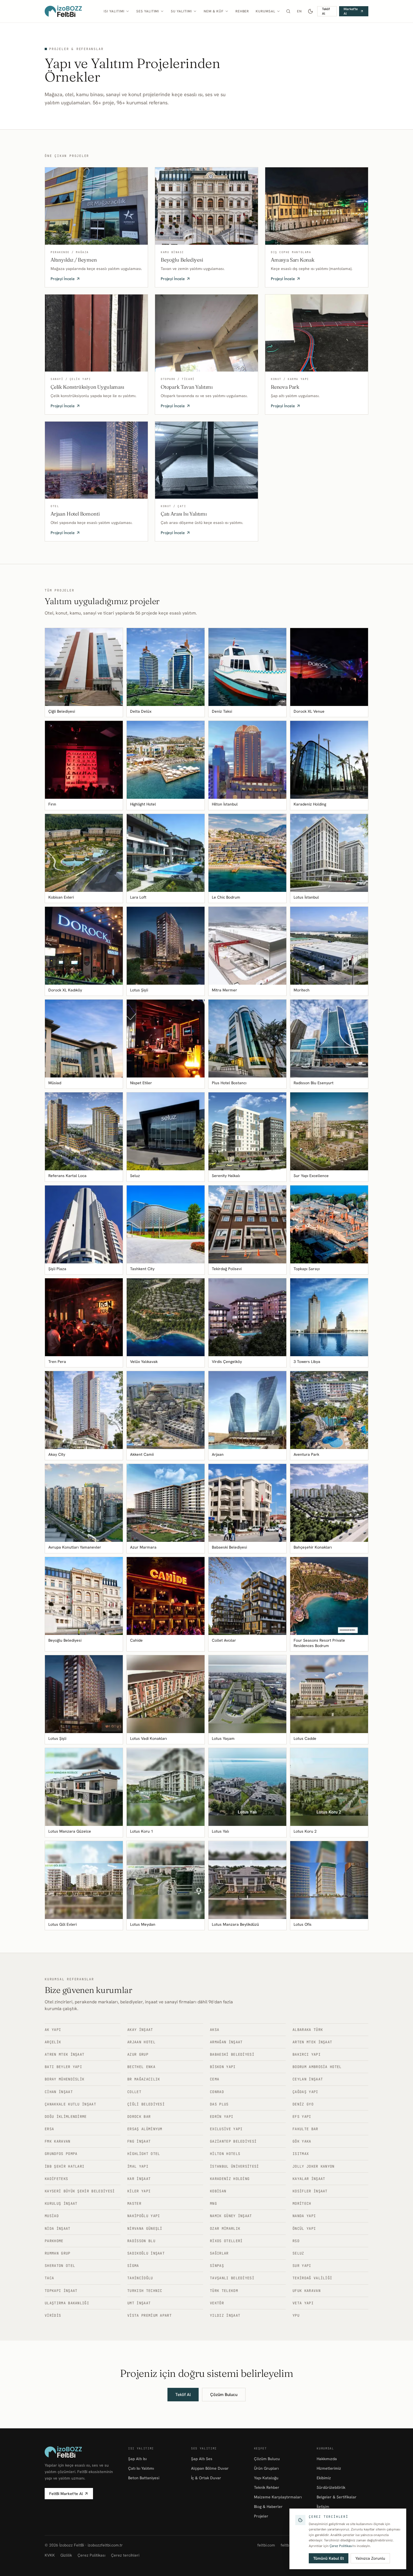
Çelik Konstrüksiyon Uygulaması (87, 387)
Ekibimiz (324, 2478)
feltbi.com (266, 2545)
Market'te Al (351, 11)
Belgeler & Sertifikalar (337, 2497)
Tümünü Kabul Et (329, 2558)
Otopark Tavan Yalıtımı (187, 387)
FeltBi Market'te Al (66, 2494)
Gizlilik (66, 2555)
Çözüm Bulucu (224, 2395)
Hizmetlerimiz (329, 2468)
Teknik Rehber (267, 2487)
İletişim (323, 2507)
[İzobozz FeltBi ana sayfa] (63, 11)
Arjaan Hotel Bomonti (75, 514)
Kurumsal (265, 11)
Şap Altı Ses (202, 2459)
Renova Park (285, 387)
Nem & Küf (214, 11)
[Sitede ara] (288, 11)
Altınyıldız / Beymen (74, 260)
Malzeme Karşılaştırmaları (278, 2497)
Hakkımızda (327, 2459)
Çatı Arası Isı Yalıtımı (184, 514)
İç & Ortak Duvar (206, 2478)
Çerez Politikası (91, 2555)
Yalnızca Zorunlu (370, 2558)
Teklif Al (326, 11)
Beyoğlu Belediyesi (182, 260)
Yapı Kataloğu (266, 2478)
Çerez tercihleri (125, 2555)
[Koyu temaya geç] (311, 11)
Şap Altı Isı (137, 2459)
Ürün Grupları (266, 2468)
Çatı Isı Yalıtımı (141, 2468)
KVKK (50, 2555)
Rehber (242, 11)
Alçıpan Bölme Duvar (210, 2468)
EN (299, 11)
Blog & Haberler (268, 2507)
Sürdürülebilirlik (331, 2487)
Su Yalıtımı (181, 11)
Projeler (261, 2516)
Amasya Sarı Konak (293, 260)
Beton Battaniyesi (144, 2478)
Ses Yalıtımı (148, 11)
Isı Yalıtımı (114, 11)
